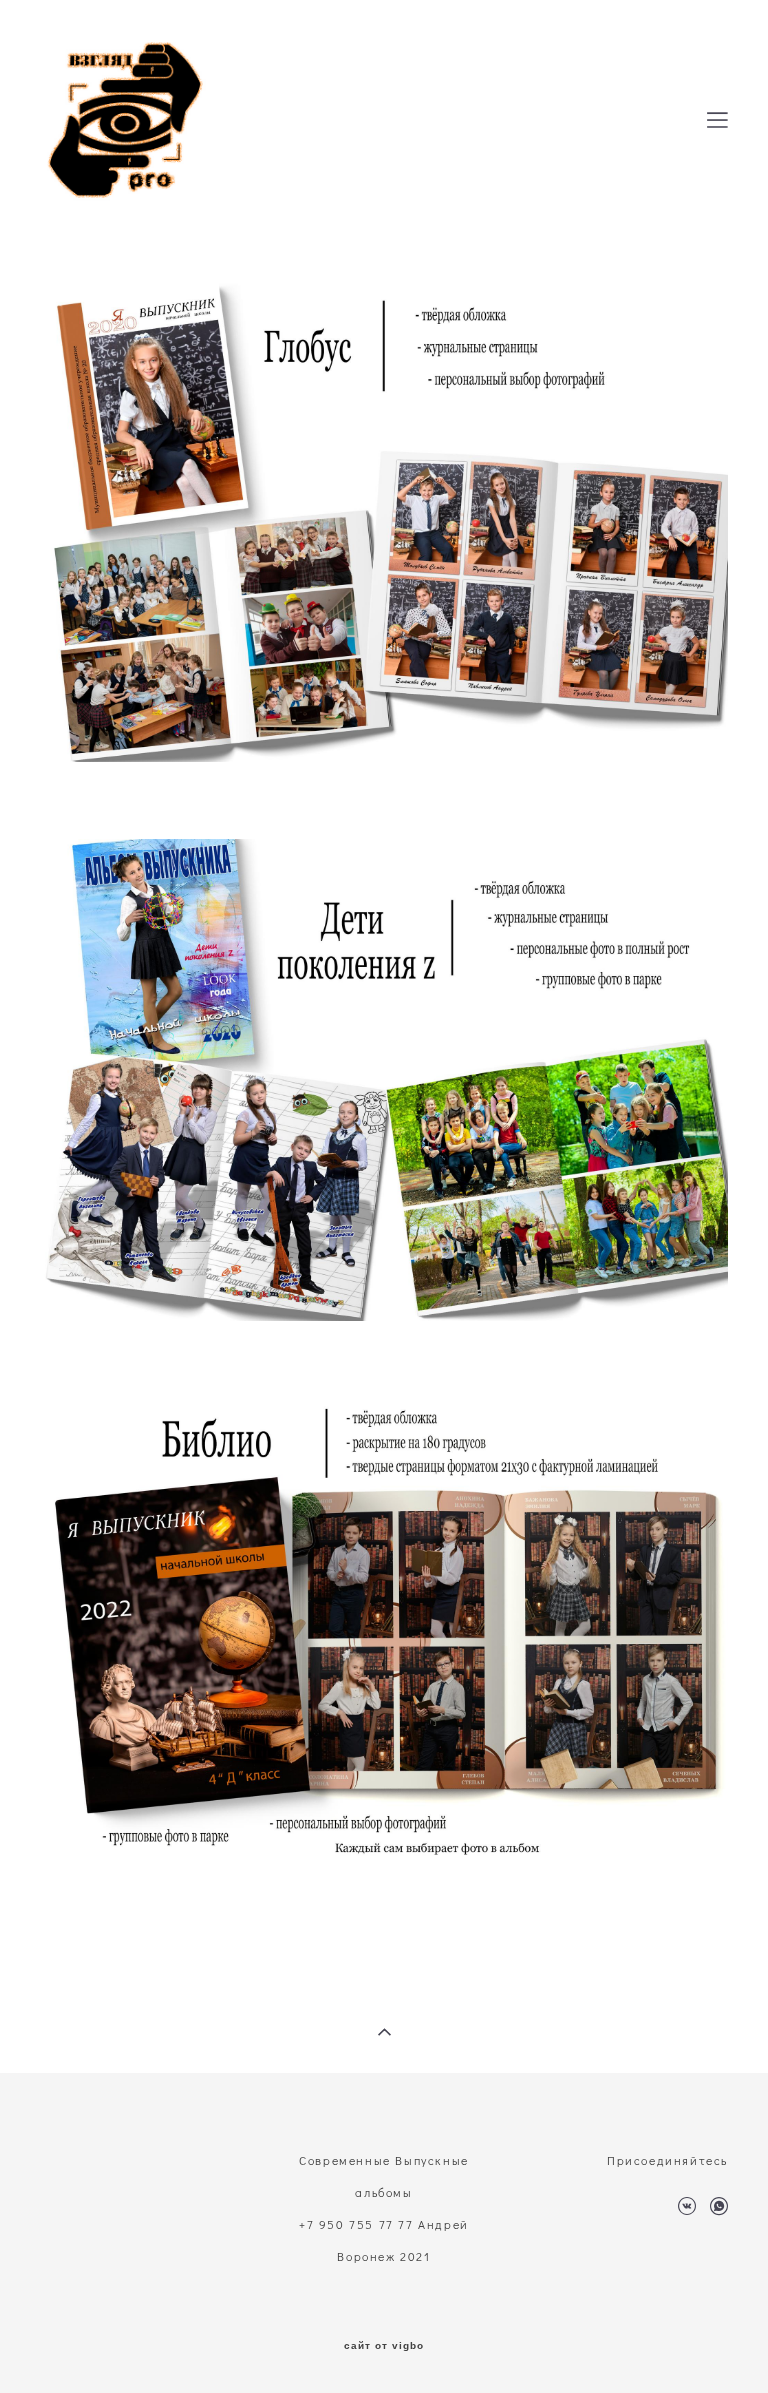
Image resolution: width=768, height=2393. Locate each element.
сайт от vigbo (384, 2346)
